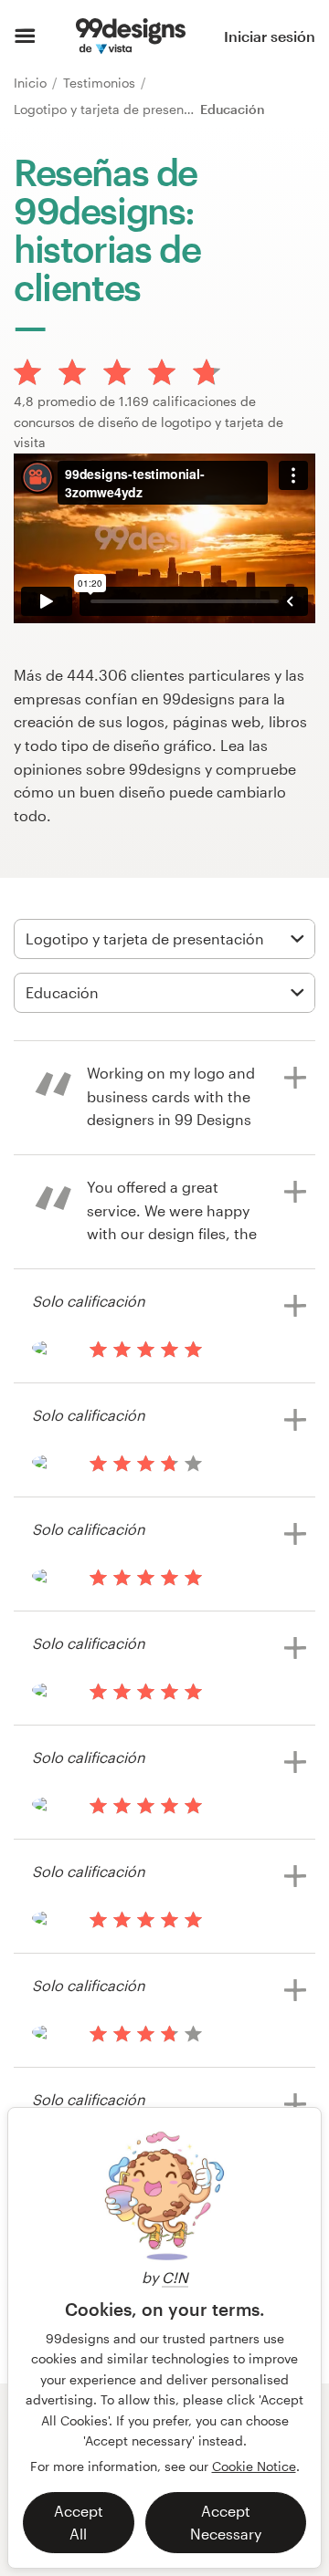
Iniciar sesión (270, 36)
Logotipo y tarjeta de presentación (119, 109)
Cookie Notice (254, 2466)
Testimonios (101, 83)
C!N (175, 2277)
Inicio (32, 83)
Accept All (79, 2523)
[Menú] (25, 37)
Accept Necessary (226, 2523)
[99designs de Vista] (130, 37)
